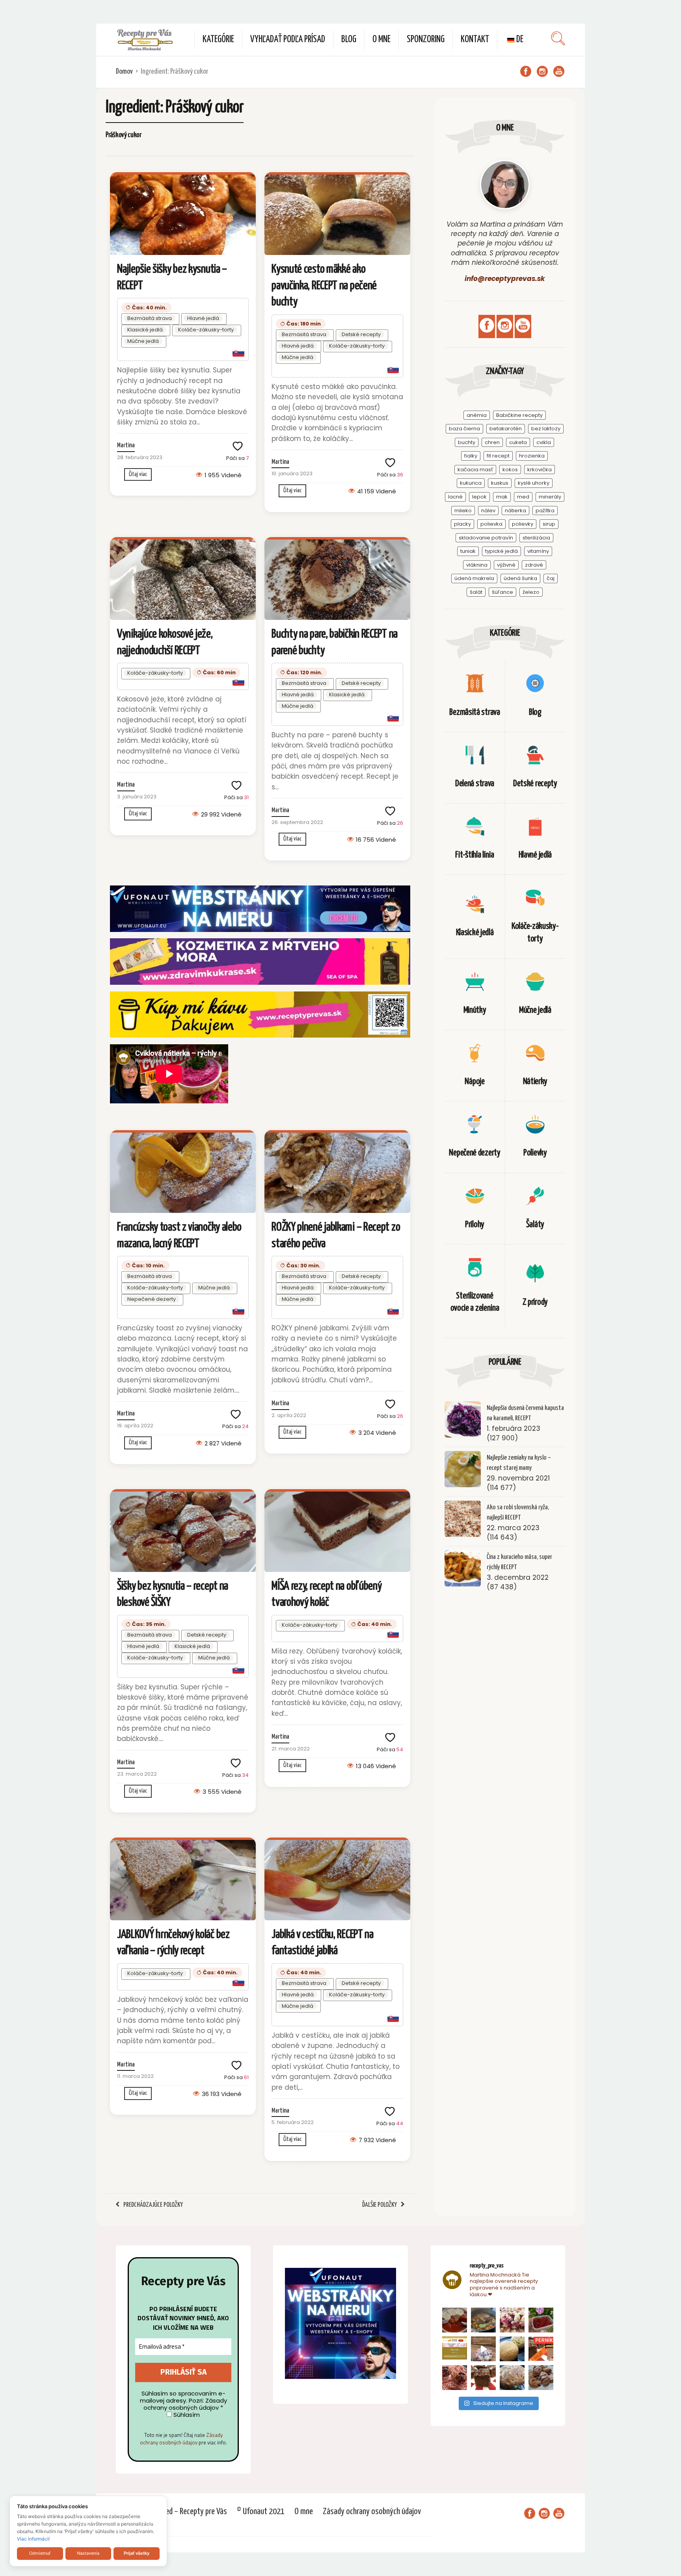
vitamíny (538, 551)
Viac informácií (33, 2539)
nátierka (515, 511)
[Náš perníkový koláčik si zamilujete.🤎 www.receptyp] (483, 2378)
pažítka (545, 511)
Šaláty (535, 1225)
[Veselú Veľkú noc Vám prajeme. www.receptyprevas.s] (483, 2349)
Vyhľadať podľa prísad (288, 40)
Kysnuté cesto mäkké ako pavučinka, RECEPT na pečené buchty (324, 285)
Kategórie (218, 40)
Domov (124, 72)
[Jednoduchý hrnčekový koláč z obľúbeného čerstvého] (512, 2320)
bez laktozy (546, 429)
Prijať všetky (137, 2553)
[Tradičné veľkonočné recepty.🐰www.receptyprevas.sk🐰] (512, 2349)
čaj (551, 578)
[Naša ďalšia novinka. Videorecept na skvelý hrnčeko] (541, 2349)
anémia (477, 415)
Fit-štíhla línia (474, 855)
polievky (523, 524)
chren (492, 442)
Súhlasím (186, 2415)
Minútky (475, 1010)
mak (502, 497)
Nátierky (535, 1082)
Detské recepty (361, 334)
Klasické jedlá (145, 330)
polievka (491, 524)
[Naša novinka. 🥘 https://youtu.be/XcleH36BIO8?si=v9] (455, 2320)
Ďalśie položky (380, 2205)
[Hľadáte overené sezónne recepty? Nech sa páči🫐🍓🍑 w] (541, 2320)
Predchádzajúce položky (153, 2205)
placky (462, 524)
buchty (467, 442)
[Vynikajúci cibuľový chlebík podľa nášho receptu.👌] (512, 2378)
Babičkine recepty (519, 415)
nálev (488, 511)
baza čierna (464, 429)
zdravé (534, 565)
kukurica (471, 483)
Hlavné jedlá (203, 318)
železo (531, 592)
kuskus (500, 483)
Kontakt (475, 40)
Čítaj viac (138, 474)
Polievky (535, 1153)
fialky (471, 456)
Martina (126, 445)
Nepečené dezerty (152, 1299)
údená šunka (520, 578)
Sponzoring (426, 40)
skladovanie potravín (486, 538)
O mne (381, 40)
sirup (549, 524)
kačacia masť (475, 470)
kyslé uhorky (534, 483)
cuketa (518, 442)
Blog (349, 40)
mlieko (463, 511)
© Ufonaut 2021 (261, 2512)
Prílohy (475, 1225)
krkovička (540, 470)
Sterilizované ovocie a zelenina (475, 1302)
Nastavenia (88, 2553)
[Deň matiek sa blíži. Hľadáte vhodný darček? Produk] (455, 2349)
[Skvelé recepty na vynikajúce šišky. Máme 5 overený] (541, 2378)
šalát (476, 592)
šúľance (502, 592)
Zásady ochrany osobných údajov (181, 2439)
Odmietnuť (40, 2553)
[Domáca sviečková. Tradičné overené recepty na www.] (483, 2320)
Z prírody (535, 1302)
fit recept (498, 456)
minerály (550, 497)
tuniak (468, 551)
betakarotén (506, 429)
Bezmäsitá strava (150, 318)
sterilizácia (536, 538)
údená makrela (474, 578)
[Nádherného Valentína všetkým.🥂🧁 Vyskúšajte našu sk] (455, 2378)
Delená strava (475, 784)
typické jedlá (501, 551)
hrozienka (532, 456)
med (523, 497)
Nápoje (474, 1082)
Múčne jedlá (143, 341)
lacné (455, 497)
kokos (510, 470)
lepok (479, 497)
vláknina (477, 565)
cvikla (544, 442)
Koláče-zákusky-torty (206, 330)
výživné (506, 565)
